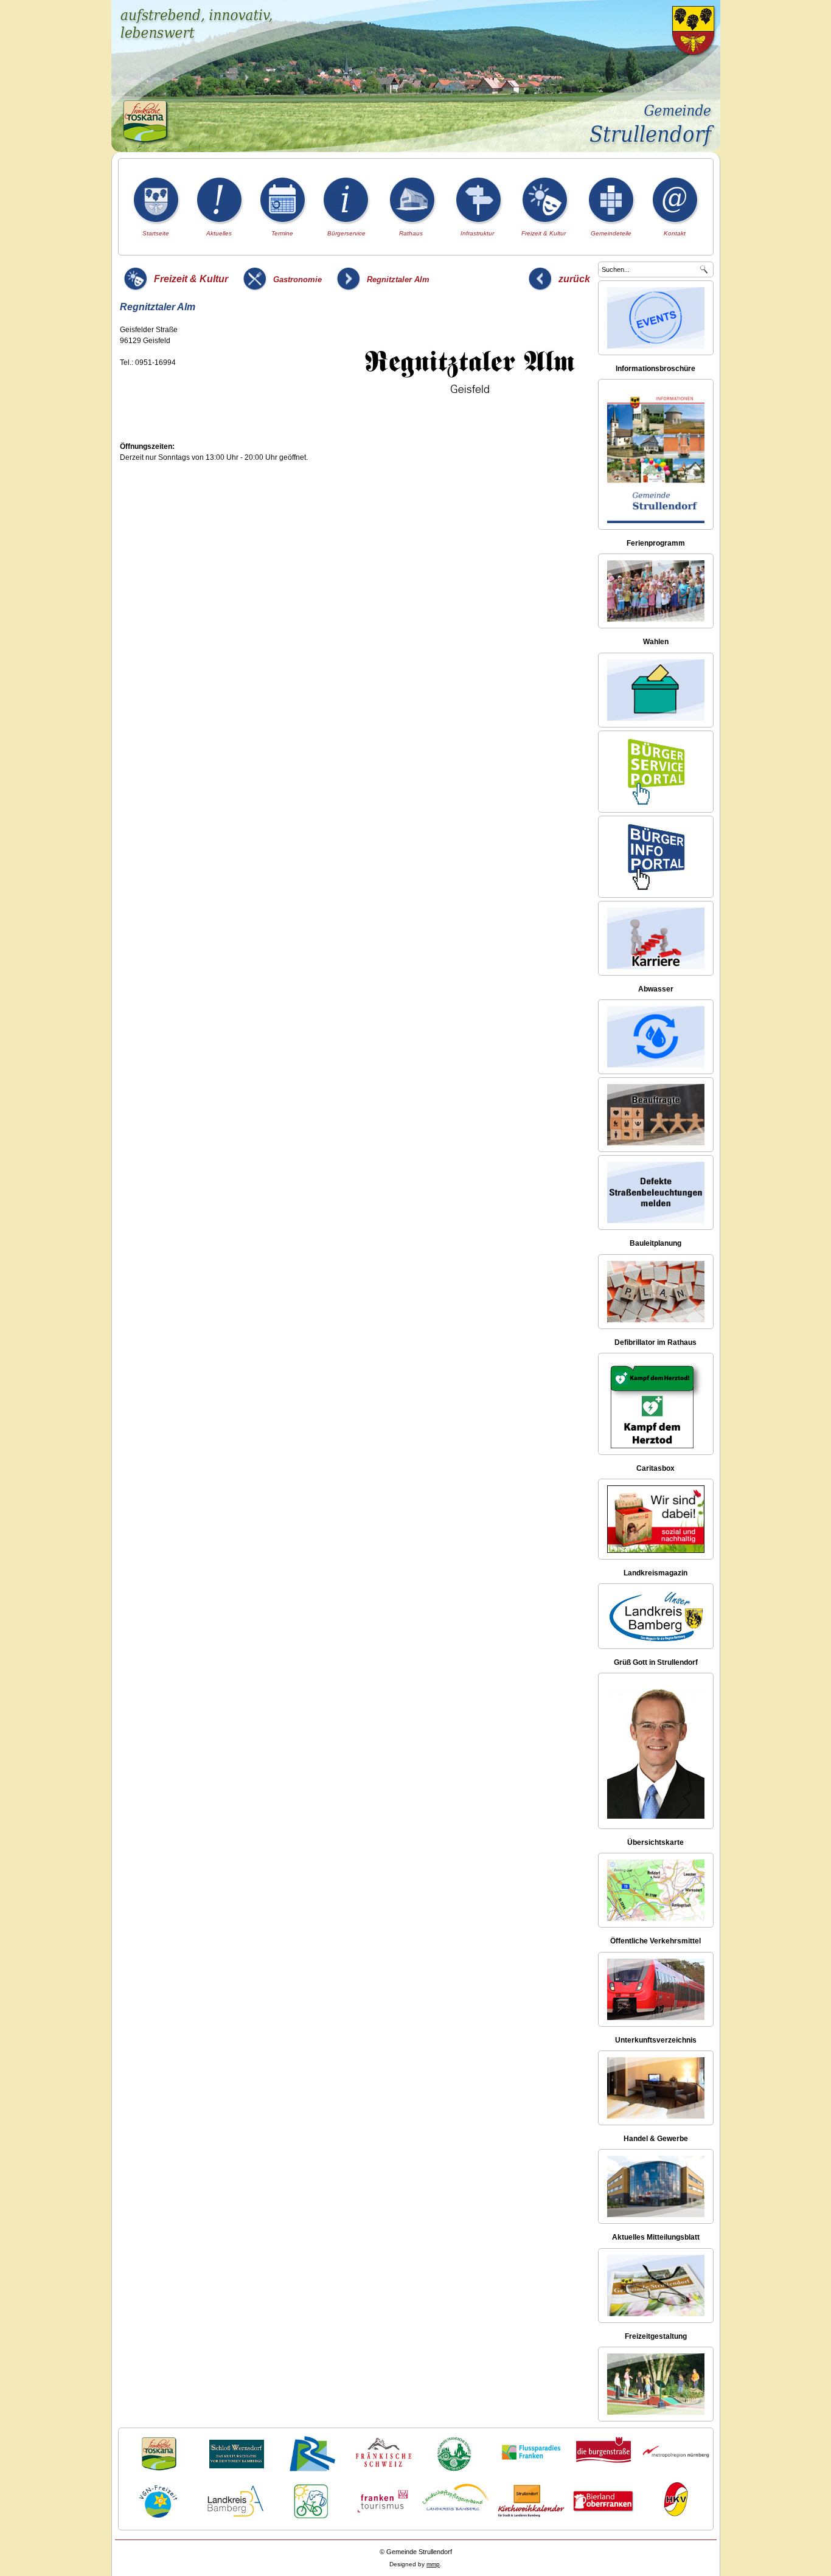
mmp (433, 2564)
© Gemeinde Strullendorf (416, 2552)
